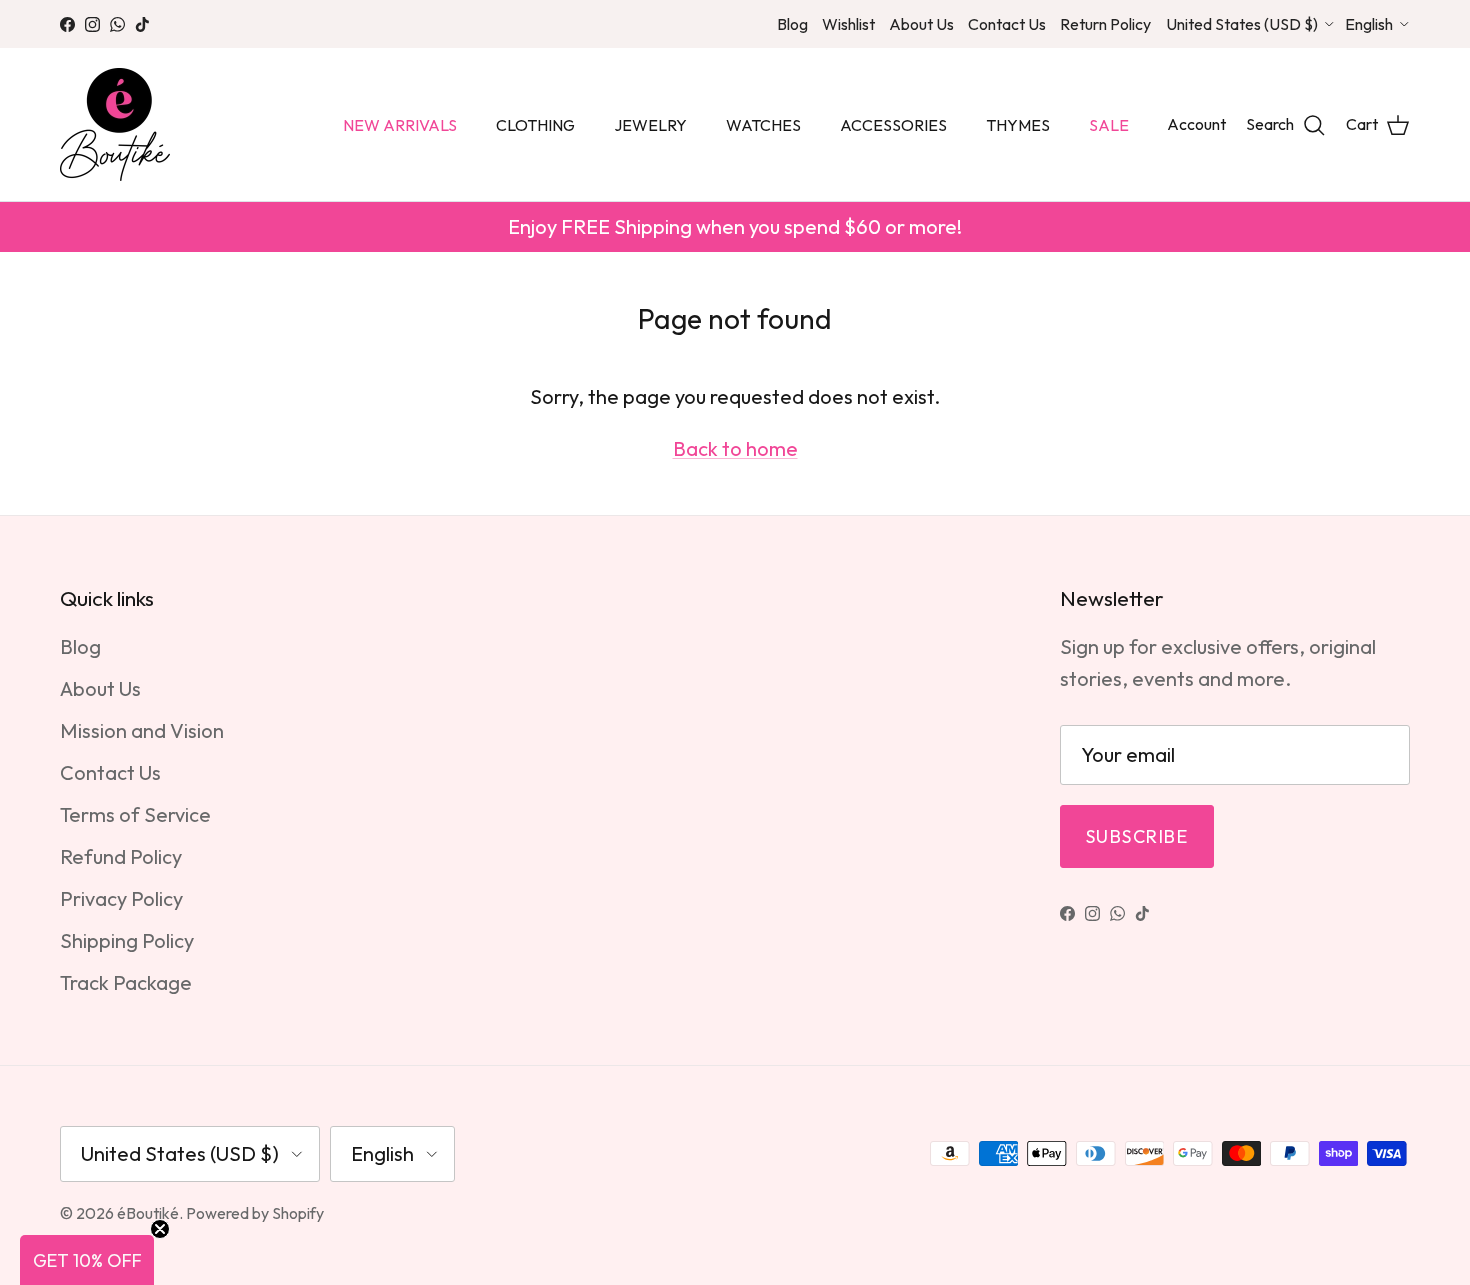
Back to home (735, 448)
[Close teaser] (160, 1229)
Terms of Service (135, 814)
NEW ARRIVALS (400, 125)
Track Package (126, 982)
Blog (792, 24)
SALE (1109, 125)
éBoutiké (148, 1213)
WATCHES (763, 125)
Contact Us (1007, 24)
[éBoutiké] (115, 124)
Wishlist (848, 24)
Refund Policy (121, 856)
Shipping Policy (127, 940)
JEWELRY (650, 125)
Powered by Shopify (255, 1213)
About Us (921, 24)
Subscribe (1137, 836)
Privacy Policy (121, 898)
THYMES (1018, 125)
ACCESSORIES (893, 125)
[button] (87, 1260)
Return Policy (1105, 24)
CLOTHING (535, 125)
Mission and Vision (142, 730)
